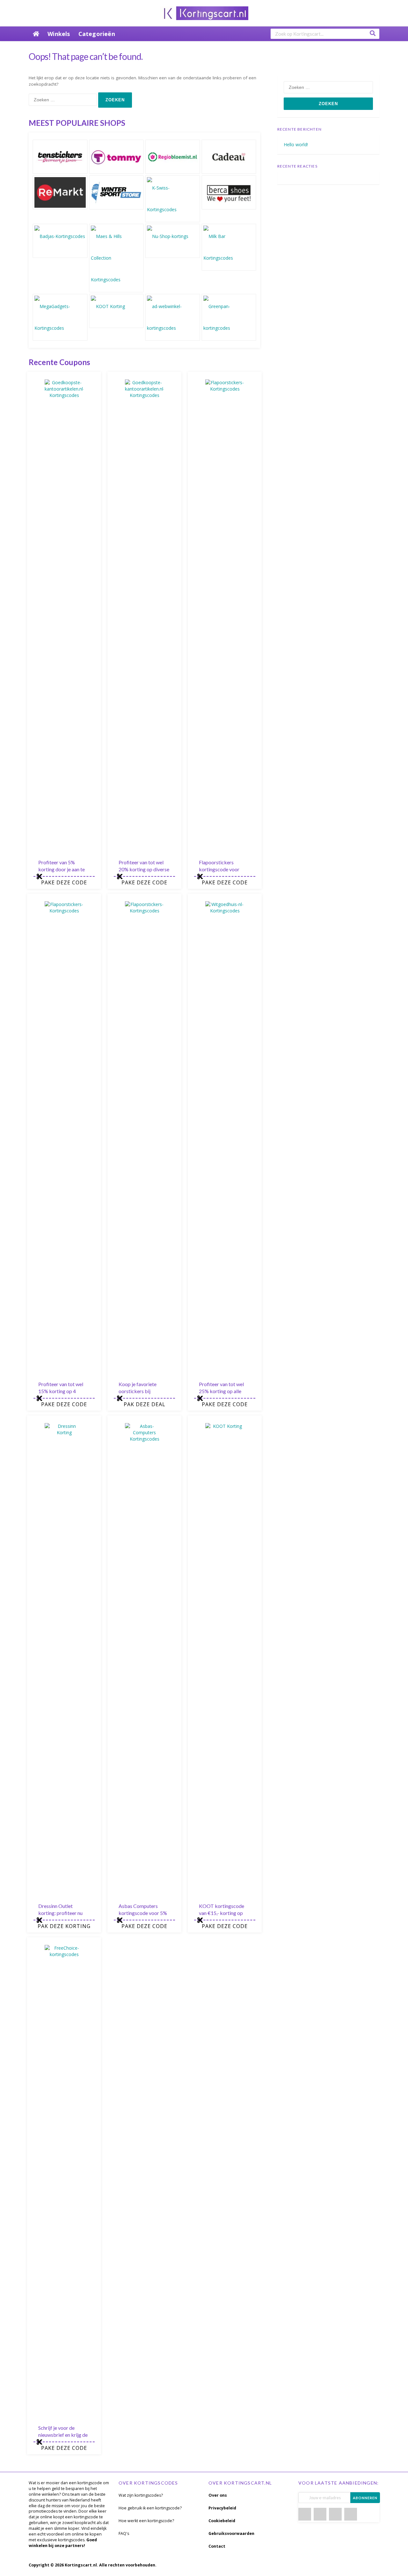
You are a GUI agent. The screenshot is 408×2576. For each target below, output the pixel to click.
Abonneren (365, 2498)
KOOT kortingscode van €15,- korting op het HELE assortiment (223, 1913)
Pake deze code (64, 882)
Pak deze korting (64, 1926)
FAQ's (124, 2533)
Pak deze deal (145, 1404)
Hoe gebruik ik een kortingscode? (150, 2508)
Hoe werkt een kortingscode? (146, 2521)
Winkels (59, 34)
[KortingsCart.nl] (204, 13)
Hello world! (296, 144)
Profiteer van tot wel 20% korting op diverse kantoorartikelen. (144, 869)
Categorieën (97, 34)
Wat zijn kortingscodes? (141, 2495)
